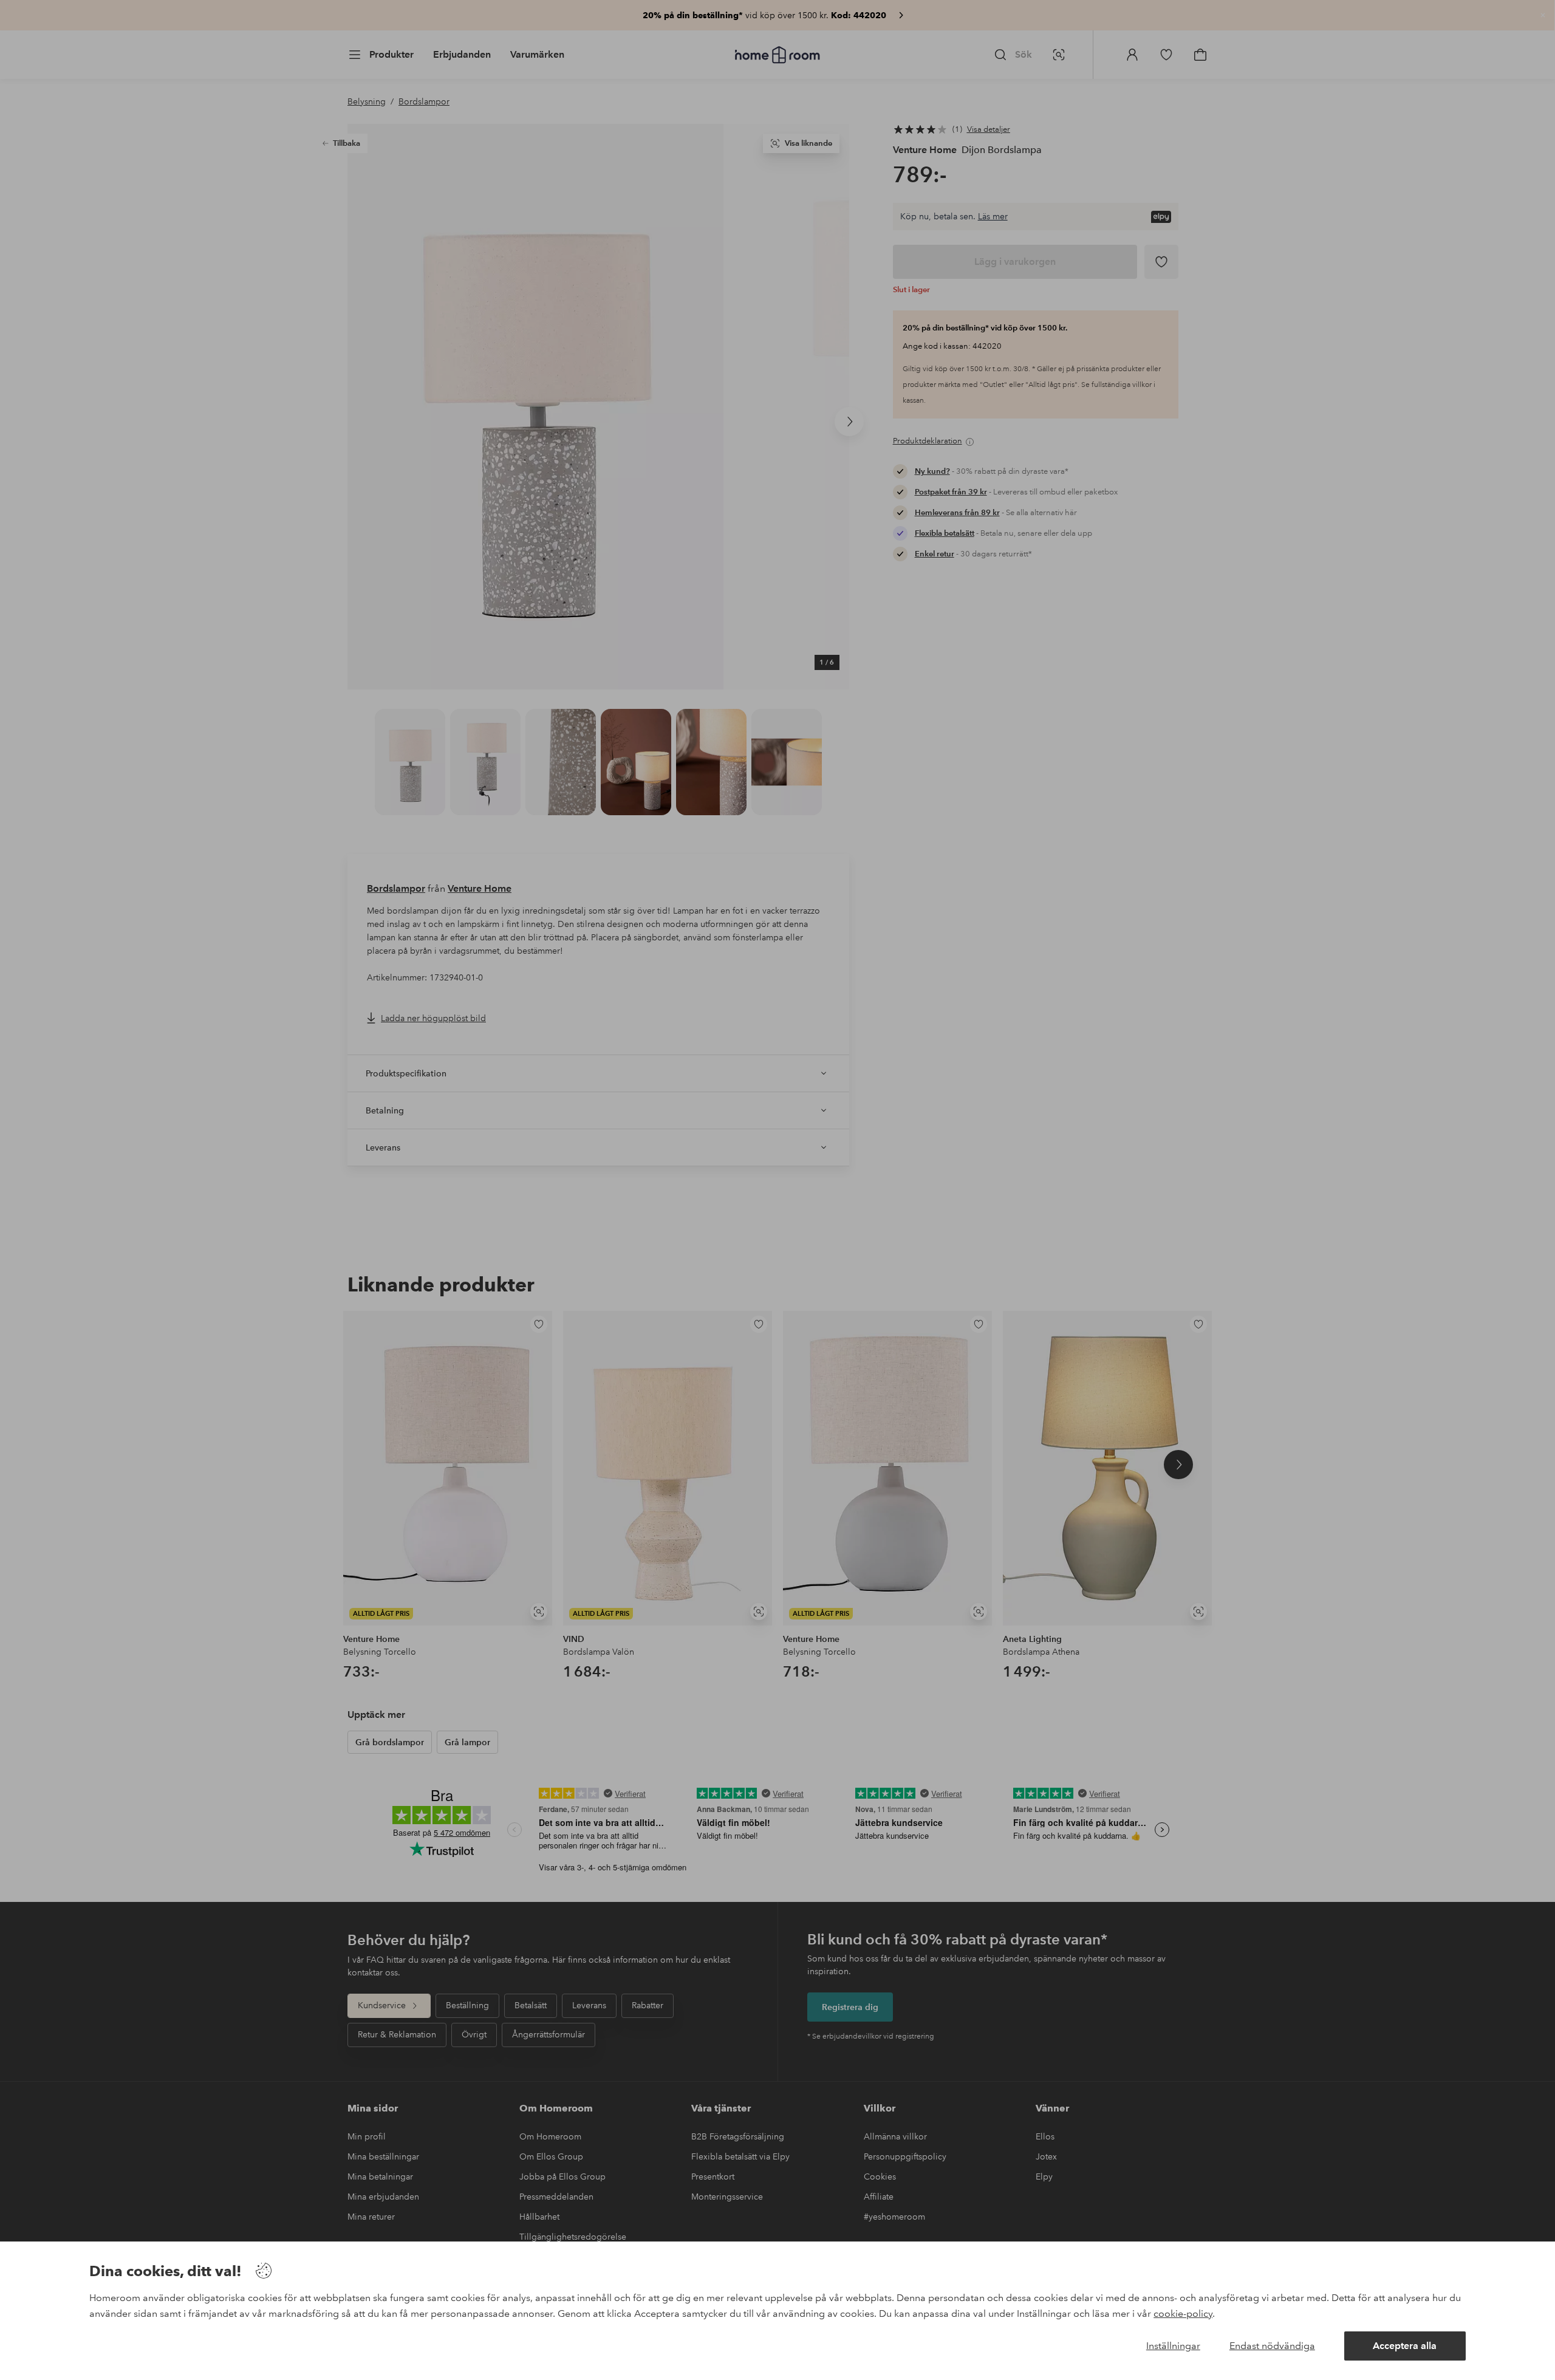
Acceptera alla (1405, 2346)
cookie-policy (1183, 2313)
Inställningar (1173, 2346)
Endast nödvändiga (1272, 2346)
